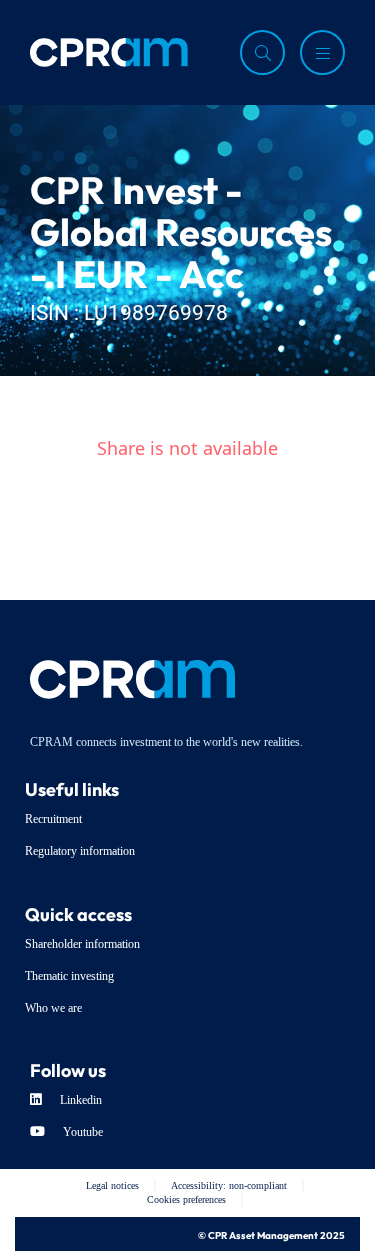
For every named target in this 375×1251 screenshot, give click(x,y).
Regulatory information (80, 851)
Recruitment (53, 819)
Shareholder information (82, 944)
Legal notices (112, 1185)
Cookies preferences (186, 1199)
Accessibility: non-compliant (229, 1185)
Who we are (53, 1008)
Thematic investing (69, 976)
